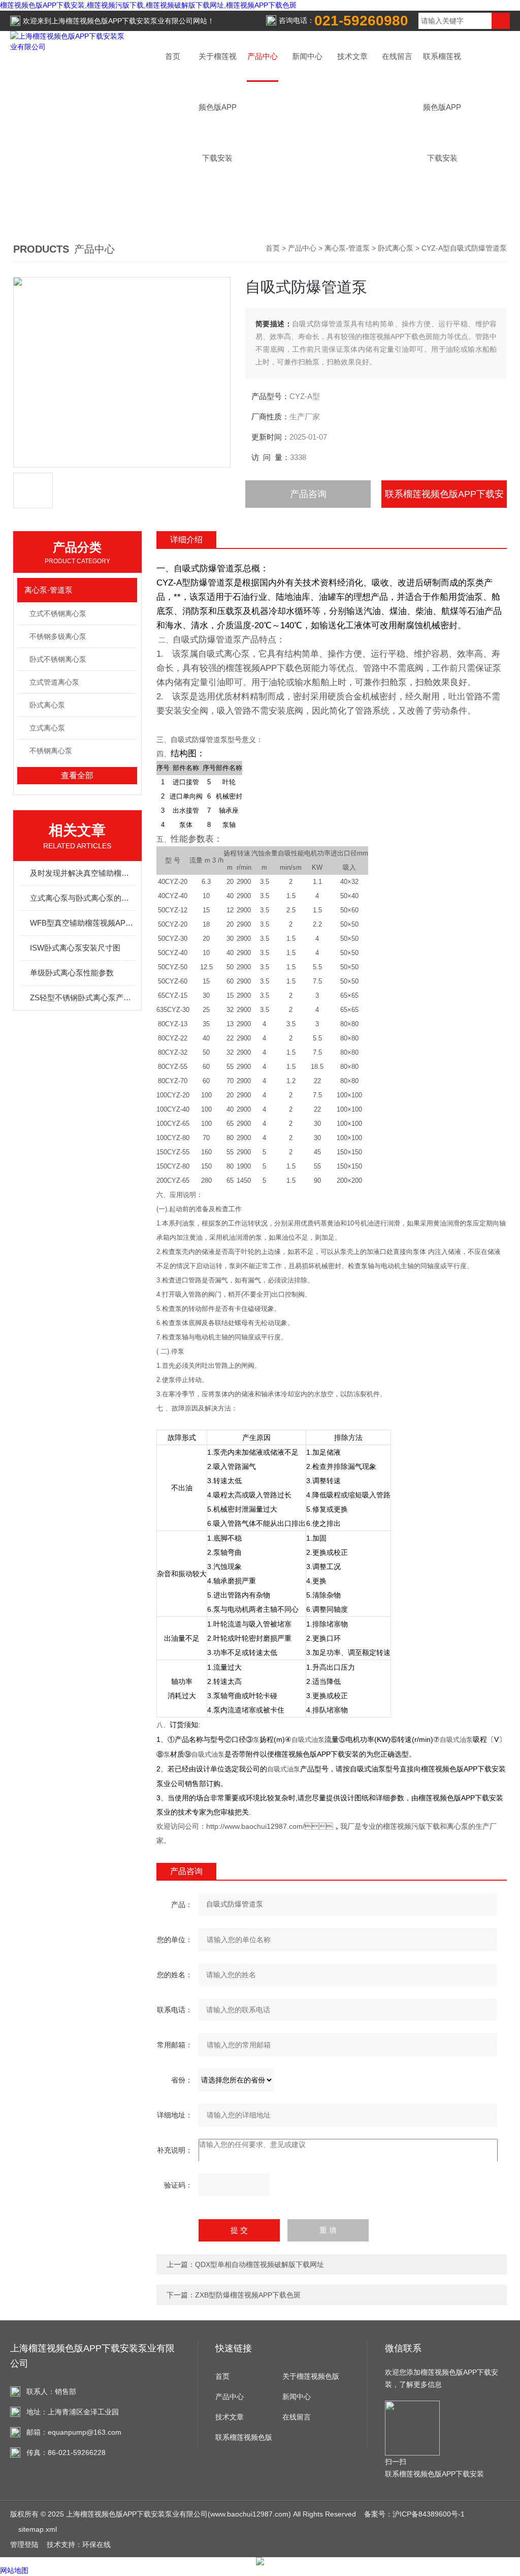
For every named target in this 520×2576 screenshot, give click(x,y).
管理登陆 (24, 2544)
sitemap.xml (38, 2529)
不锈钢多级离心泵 (58, 636)
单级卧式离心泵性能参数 (72, 973)
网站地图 (14, 2570)
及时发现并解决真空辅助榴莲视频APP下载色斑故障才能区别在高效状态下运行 (83, 873)
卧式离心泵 (396, 248)
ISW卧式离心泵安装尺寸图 (75, 948)
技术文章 (352, 56)
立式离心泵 (47, 728)
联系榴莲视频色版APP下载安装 (444, 498)
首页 (173, 56)
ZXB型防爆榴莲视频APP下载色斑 (248, 2295)
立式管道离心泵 (54, 682)
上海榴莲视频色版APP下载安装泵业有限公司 (122, 21)
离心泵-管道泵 (347, 248)
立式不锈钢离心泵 (58, 614)
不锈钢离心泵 (51, 751)
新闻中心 (307, 56)
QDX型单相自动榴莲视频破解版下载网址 (259, 2264)
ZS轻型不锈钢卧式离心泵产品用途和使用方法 (83, 998)
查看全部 (77, 775)
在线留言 (397, 56)
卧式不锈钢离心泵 (58, 659)
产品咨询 (308, 494)
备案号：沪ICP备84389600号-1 (414, 2514)
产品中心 (263, 56)
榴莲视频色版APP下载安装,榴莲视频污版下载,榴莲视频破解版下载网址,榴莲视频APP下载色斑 (148, 5)
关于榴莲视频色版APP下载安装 (311, 2379)
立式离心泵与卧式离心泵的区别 (83, 898)
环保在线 (96, 2544)
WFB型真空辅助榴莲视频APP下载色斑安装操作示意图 (83, 923)
